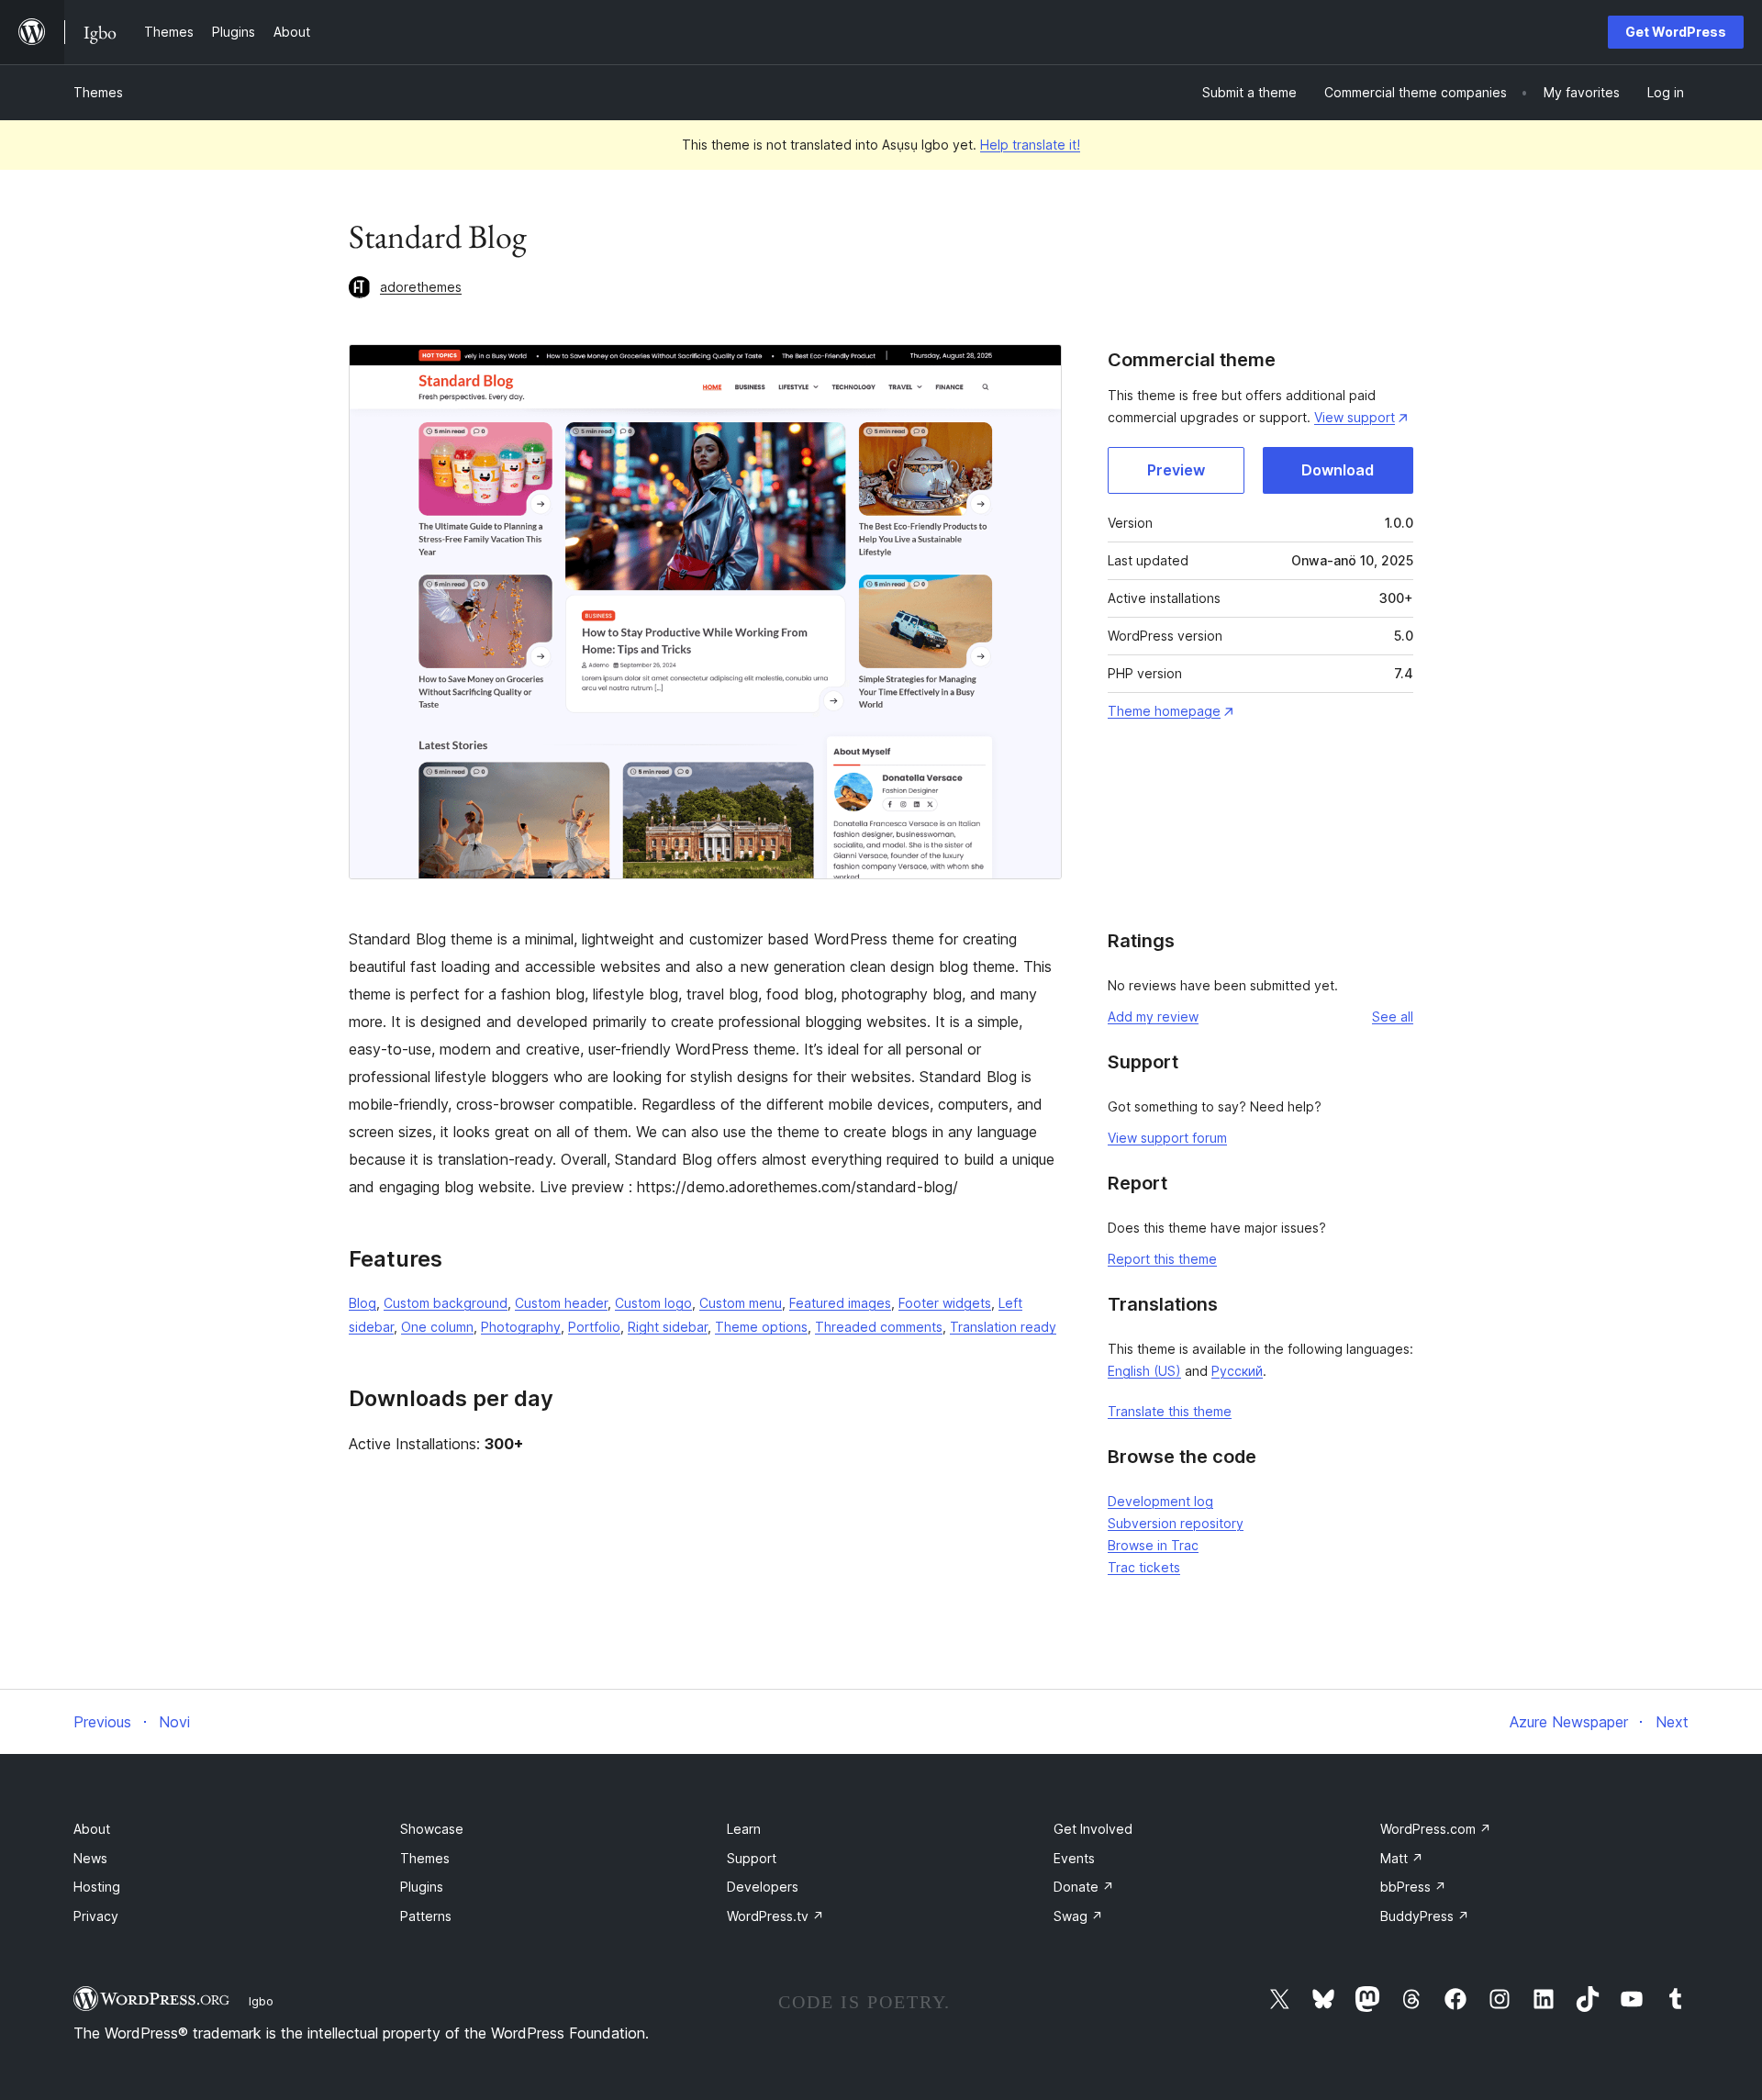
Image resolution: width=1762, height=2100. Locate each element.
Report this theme (1162, 1259)
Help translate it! (1030, 145)
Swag (1078, 1916)
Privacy (96, 1916)
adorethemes (421, 287)
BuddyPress (1425, 1916)
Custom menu (741, 1303)
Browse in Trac (1153, 1545)
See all (1393, 1016)
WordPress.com (1436, 1829)
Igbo (261, 2001)
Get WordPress (1676, 32)
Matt (1402, 1858)
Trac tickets (1144, 1567)
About (92, 1829)
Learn (744, 1829)
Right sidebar (668, 1327)
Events (1074, 1858)
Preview (1176, 470)
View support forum (1167, 1138)
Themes (98, 92)
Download (1338, 470)
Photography (521, 1327)
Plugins (422, 1887)
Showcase (432, 1829)
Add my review (1153, 1016)
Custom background (446, 1303)
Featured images (840, 1303)
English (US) (1144, 1371)
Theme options (761, 1327)
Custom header (561, 1303)
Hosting (97, 1887)
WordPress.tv (775, 1916)
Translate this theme (1170, 1411)
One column (437, 1327)
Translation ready (1003, 1327)
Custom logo (653, 1303)
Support (752, 1858)
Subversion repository (1176, 1523)
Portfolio (594, 1327)
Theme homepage (1164, 711)
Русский (1237, 1371)
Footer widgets (945, 1303)
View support (1355, 417)
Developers (763, 1887)
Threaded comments (879, 1327)
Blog (362, 1303)
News (90, 1858)
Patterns (426, 1916)
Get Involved (1093, 1829)
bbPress (1413, 1887)
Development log (1160, 1501)
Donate (1084, 1887)
